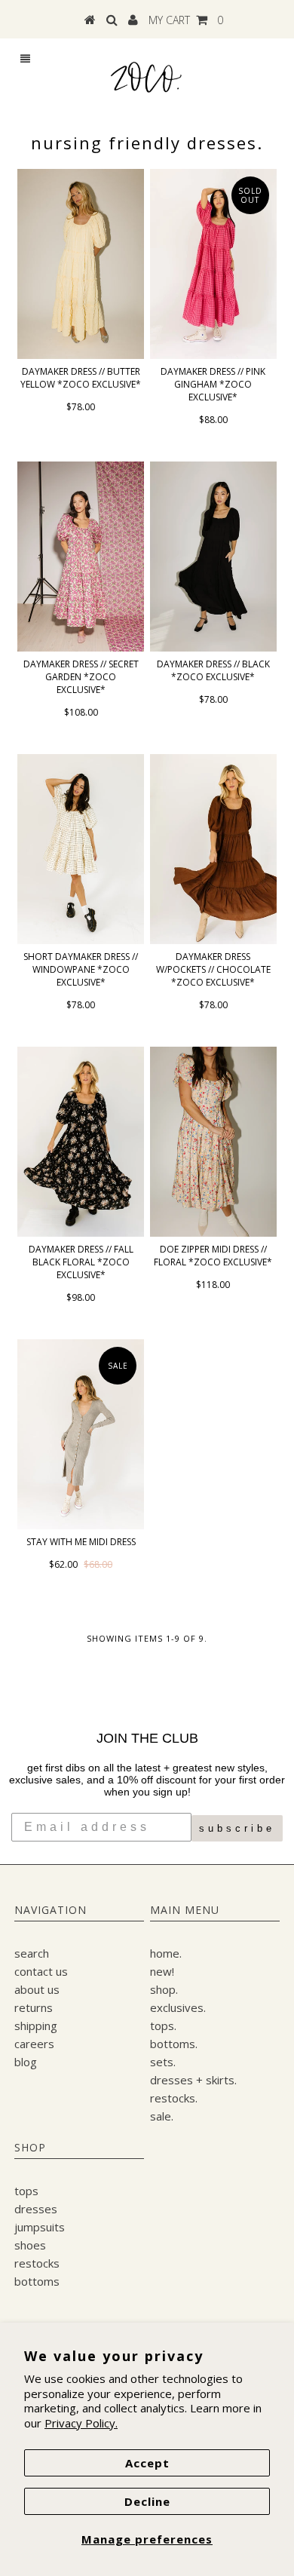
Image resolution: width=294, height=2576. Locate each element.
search (32, 1953)
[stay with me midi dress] (81, 1434)
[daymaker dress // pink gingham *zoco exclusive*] (213, 264)
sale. (162, 2116)
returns (34, 2007)
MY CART (186, 20)
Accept (147, 2463)
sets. (163, 2062)
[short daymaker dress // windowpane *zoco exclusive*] (81, 849)
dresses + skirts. (193, 2080)
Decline (147, 2501)
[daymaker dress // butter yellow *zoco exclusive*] (81, 264)
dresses (36, 2209)
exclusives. (178, 2007)
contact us (41, 1971)
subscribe (237, 1828)
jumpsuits (40, 2227)
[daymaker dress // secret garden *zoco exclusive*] (81, 557)
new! (162, 1971)
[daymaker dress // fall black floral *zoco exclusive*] (81, 1142)
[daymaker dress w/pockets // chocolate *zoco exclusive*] (213, 849)
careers (34, 2044)
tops (26, 2191)
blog (26, 2062)
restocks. (174, 2098)
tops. (163, 2026)
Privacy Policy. (81, 2423)
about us (37, 1989)
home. (166, 1953)
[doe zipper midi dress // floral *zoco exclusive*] (213, 1142)
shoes (30, 2245)
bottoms (37, 2281)
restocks (37, 2263)
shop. (164, 1989)
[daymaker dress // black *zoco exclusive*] (213, 557)
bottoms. (174, 2044)
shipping (36, 2026)
